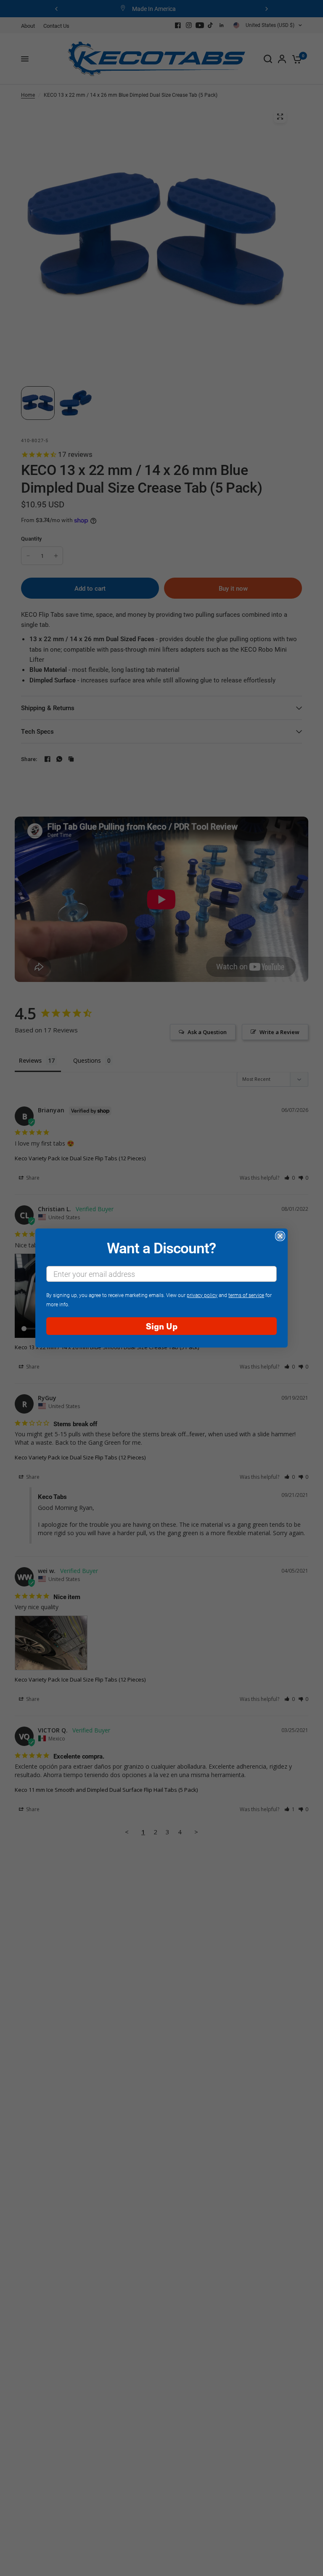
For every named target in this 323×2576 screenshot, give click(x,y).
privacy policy (202, 1295)
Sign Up (162, 1326)
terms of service (246, 1295)
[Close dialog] (280, 1236)
